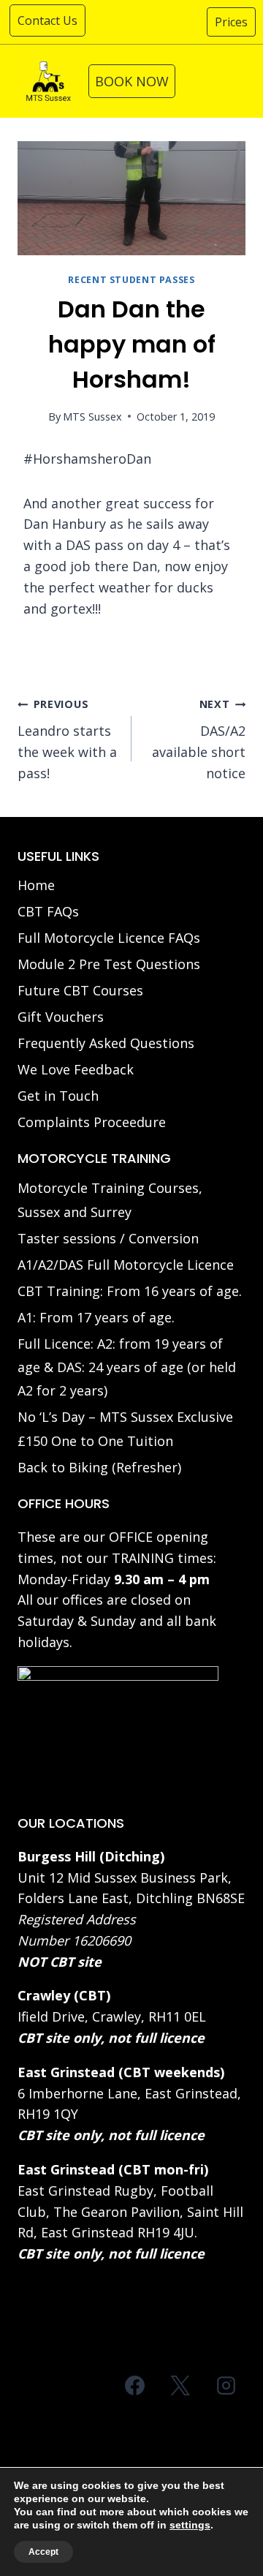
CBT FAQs (48, 911)
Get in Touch (58, 1096)
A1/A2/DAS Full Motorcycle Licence (126, 1265)
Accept (43, 2552)
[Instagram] (226, 2385)
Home (36, 885)
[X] (180, 2385)
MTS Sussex (92, 417)
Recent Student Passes (131, 280)
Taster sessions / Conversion (108, 1238)
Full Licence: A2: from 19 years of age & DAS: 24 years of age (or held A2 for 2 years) (127, 1367)
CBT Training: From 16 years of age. (130, 1291)
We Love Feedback (76, 1069)
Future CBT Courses (80, 990)
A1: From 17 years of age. (96, 1317)
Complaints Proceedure (92, 1122)
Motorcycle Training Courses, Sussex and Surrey (110, 1200)
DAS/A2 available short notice (199, 739)
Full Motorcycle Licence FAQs (109, 938)
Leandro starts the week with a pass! (67, 739)
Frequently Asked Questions (106, 1043)
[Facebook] (135, 2385)
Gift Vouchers (61, 1017)
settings (190, 2525)
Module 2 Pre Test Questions (109, 964)
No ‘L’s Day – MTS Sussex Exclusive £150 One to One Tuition (125, 1428)
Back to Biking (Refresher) (99, 1467)
